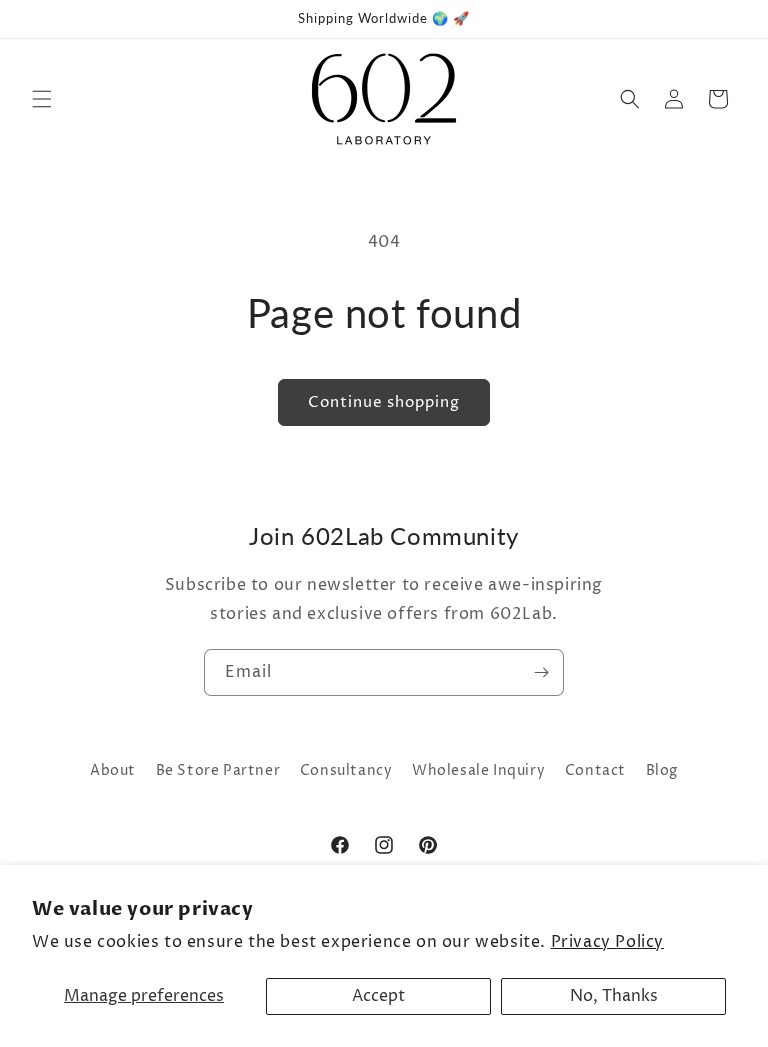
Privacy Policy (607, 942)
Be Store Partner (218, 770)
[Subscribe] (541, 672)
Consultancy (346, 770)
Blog (662, 770)
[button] (42, 99)
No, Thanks (614, 996)
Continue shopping (384, 402)
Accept (378, 996)
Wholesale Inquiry (478, 770)
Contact (595, 770)
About (113, 770)
